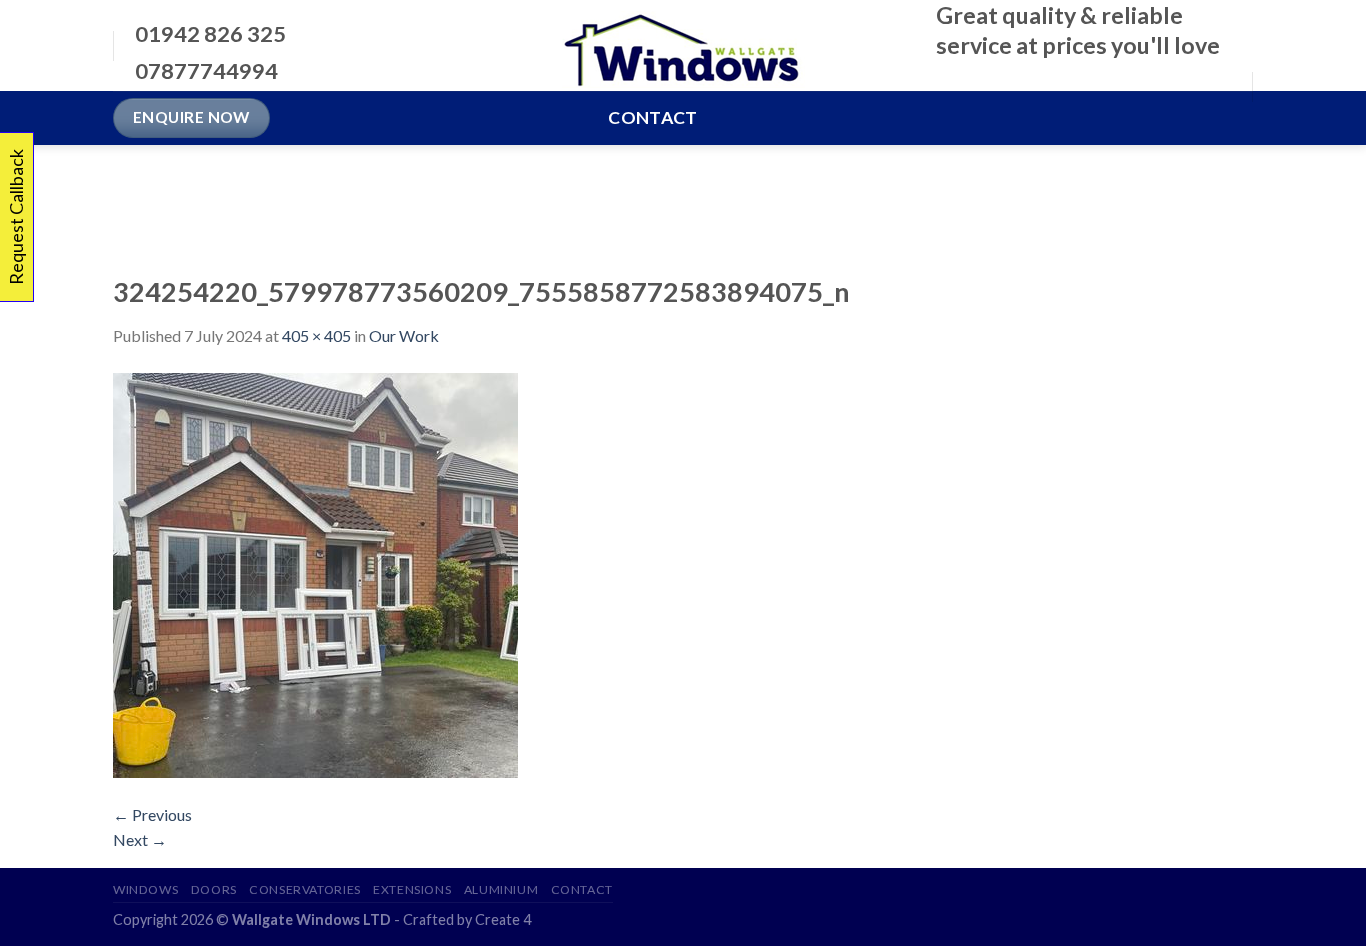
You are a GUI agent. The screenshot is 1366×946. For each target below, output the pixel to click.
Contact (652, 117)
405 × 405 (316, 335)
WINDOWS (145, 889)
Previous (152, 814)
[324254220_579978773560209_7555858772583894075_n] (315, 572)
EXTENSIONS (412, 889)
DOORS (214, 889)
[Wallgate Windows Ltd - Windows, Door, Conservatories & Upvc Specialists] (683, 46)
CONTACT (582, 889)
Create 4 (503, 919)
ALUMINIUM (501, 889)
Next (140, 839)
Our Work (404, 335)
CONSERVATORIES (305, 889)
